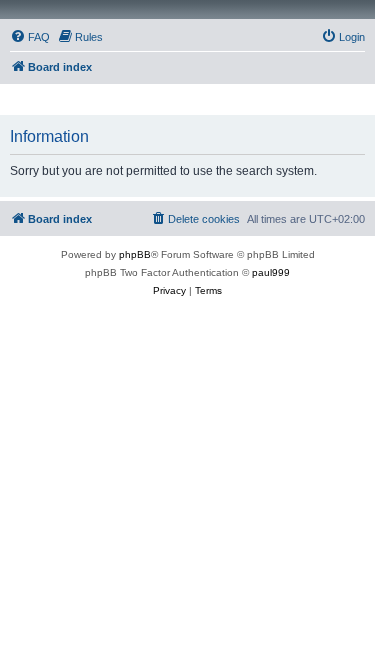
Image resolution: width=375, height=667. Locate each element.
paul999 (271, 272)
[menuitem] (30, 37)
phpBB (135, 254)
